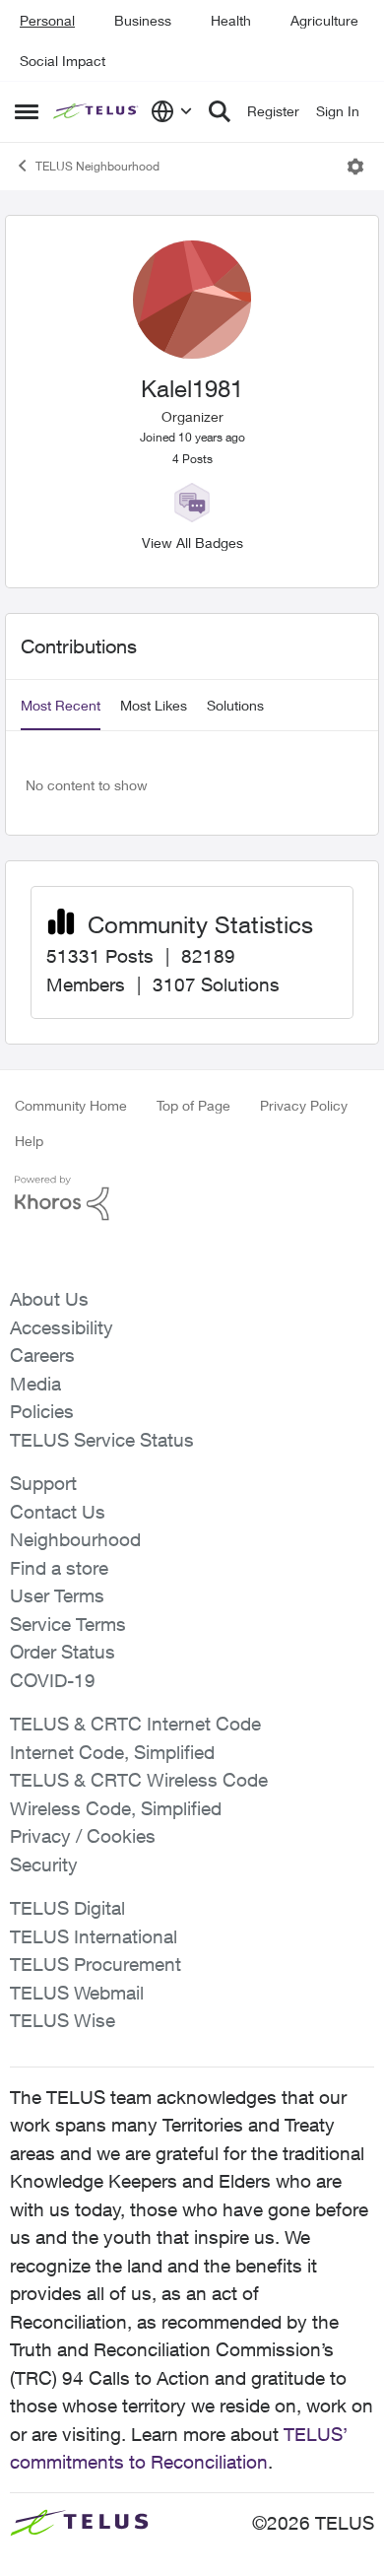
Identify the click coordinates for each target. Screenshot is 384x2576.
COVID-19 (53, 1680)
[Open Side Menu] (27, 111)
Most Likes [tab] (154, 705)
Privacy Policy (304, 1105)
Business (143, 20)
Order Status (63, 1652)
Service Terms (68, 1624)
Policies (42, 1411)
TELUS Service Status (102, 1440)
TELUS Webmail (77, 1993)
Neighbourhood (75, 1539)
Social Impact (63, 61)
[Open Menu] (355, 167)
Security (44, 1864)
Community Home (71, 1105)
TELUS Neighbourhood (97, 166)
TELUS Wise (63, 2020)
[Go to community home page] (97, 112)
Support (43, 1483)
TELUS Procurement (96, 1964)
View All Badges (192, 542)
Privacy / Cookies (83, 1836)
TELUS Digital (67, 1908)
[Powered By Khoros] (192, 1198)
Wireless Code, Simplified (116, 1808)
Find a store (59, 1568)
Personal (47, 20)
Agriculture (324, 20)
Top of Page (193, 1105)
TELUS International (94, 1936)
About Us (49, 1299)
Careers (42, 1355)
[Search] (220, 111)
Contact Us (58, 1512)
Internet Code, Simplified (112, 1752)
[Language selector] (172, 111)
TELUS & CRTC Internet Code (135, 1724)
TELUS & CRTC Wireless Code (139, 1780)
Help (29, 1141)
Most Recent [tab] (61, 705)
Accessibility (62, 1327)
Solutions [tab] (235, 705)
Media (35, 1384)
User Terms (57, 1595)
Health (231, 20)
